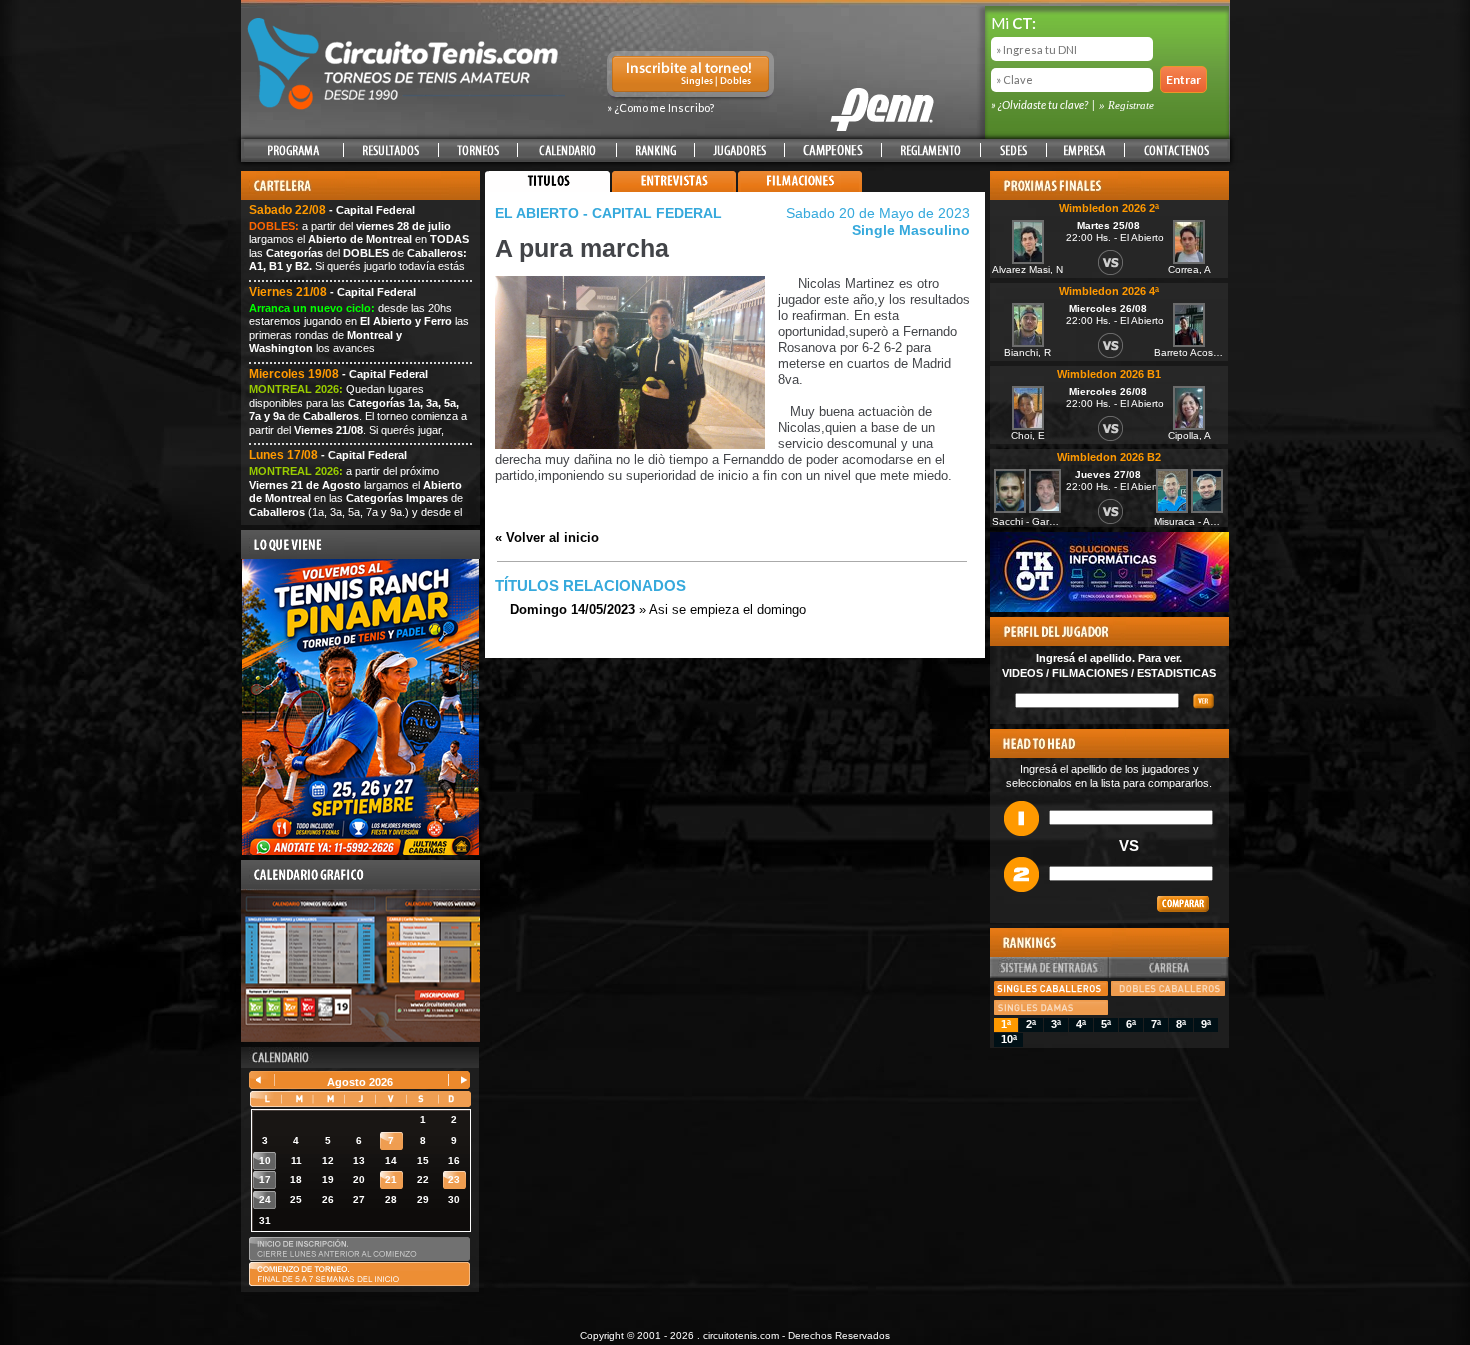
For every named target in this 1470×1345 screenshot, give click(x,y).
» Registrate (1126, 105)
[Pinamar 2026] (360, 851)
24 (265, 1199)
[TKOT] (1109, 608)
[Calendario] (567, 150)
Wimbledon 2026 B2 (1109, 457)
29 (423, 1199)
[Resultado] (391, 150)
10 (265, 1160)
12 (328, 1160)
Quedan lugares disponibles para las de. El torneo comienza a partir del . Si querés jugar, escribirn (358, 416)
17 (265, 1179)
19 (328, 1179)
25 (296, 1199)
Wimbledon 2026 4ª (1109, 291)
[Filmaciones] (800, 188)
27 (359, 1199)
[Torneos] (478, 150)
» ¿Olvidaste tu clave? (1040, 104)
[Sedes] (1013, 150)
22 (423, 1179)
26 (328, 1199)
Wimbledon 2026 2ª (1109, 208)
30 (454, 1199)
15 (423, 1160)
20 (359, 1179)
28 (391, 1199)
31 (265, 1220)
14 (391, 1160)
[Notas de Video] (674, 188)
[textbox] (1097, 700)
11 (296, 1160)
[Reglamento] (931, 150)
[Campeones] (833, 150)
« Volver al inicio (547, 537)
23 (454, 1179)
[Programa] (293, 150)
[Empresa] (1085, 150)
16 (454, 1160)
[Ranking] (655, 150)
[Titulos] (548, 188)
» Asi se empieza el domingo (658, 609)
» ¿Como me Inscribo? (660, 107)
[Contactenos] (1176, 150)
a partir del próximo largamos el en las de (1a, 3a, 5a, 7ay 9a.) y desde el (356, 498)
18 (296, 1179)
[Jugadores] (740, 150)
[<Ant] (263, 1081)
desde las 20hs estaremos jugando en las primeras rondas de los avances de (359, 335)
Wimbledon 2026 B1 (1109, 374)
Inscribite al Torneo (690, 76)
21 (391, 1179)
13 (359, 1160)
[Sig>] (455, 1081)
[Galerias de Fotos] (924, 188)
